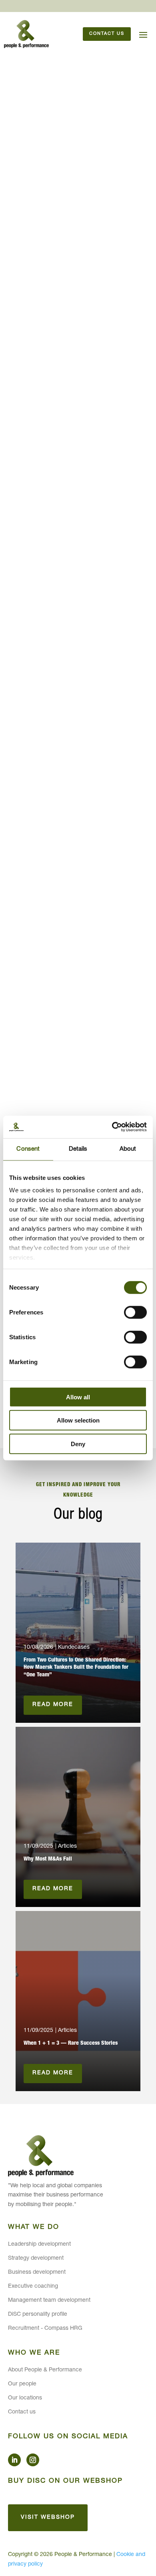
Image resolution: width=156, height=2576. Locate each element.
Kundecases (74, 1648)
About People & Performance (45, 2370)
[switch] (135, 1312)
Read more (53, 1705)
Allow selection (78, 1420)
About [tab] (128, 1149)
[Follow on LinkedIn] (14, 2460)
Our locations (25, 2398)
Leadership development (39, 2244)
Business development (37, 2273)
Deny (78, 1444)
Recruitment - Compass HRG (45, 2329)
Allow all (78, 1397)
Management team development (49, 2301)
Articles (67, 1847)
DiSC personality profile (38, 2315)
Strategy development (36, 2259)
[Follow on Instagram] (33, 2460)
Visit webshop (48, 2518)
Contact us (107, 34)
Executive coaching (33, 2287)
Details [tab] (78, 1149)
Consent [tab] (28, 1149)
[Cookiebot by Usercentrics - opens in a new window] (112, 1127)
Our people (22, 2384)
